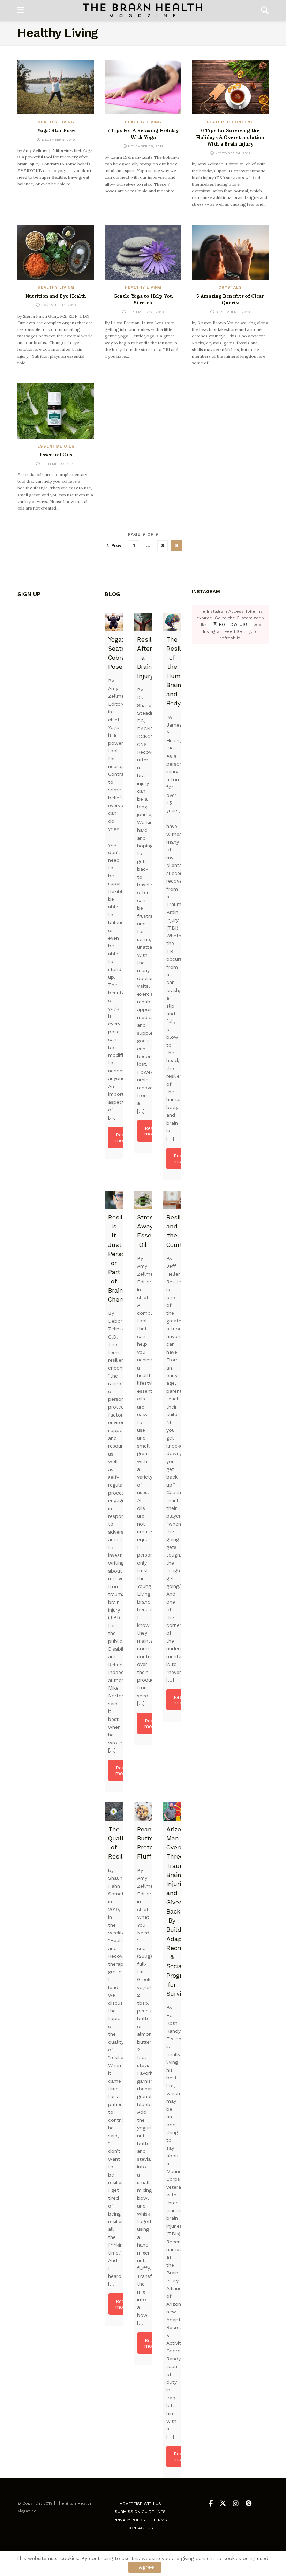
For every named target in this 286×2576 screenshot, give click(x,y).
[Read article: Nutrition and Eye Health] (56, 252)
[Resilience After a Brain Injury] (143, 622)
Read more (122, 1138)
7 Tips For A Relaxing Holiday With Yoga (143, 134)
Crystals (230, 288)
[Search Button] (265, 10)
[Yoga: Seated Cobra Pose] (114, 622)
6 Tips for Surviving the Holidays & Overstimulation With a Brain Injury (230, 137)
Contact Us (140, 2528)
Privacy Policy (130, 2520)
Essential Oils (56, 446)
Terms (160, 2520)
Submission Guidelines (140, 2512)
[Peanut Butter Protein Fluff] (143, 1812)
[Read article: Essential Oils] (56, 411)
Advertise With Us (140, 2504)
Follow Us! (232, 625)
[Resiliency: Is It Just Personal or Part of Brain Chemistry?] (114, 1200)
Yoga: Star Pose (56, 130)
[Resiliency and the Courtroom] (172, 1200)
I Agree (145, 2567)
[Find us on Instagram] (236, 2504)
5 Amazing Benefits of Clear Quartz (230, 300)
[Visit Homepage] (142, 10)
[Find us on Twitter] (223, 2504)
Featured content (230, 122)
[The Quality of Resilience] (114, 1812)
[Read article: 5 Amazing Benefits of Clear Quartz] (230, 252)
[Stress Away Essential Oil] (143, 1200)
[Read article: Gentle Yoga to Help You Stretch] (143, 252)
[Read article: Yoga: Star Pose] (56, 87)
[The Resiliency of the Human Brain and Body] (172, 622)
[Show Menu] (21, 10)
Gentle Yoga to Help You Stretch (143, 300)
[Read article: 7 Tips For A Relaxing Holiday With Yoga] (143, 87)
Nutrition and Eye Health (56, 296)
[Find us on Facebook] (211, 2504)
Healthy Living (56, 122)
